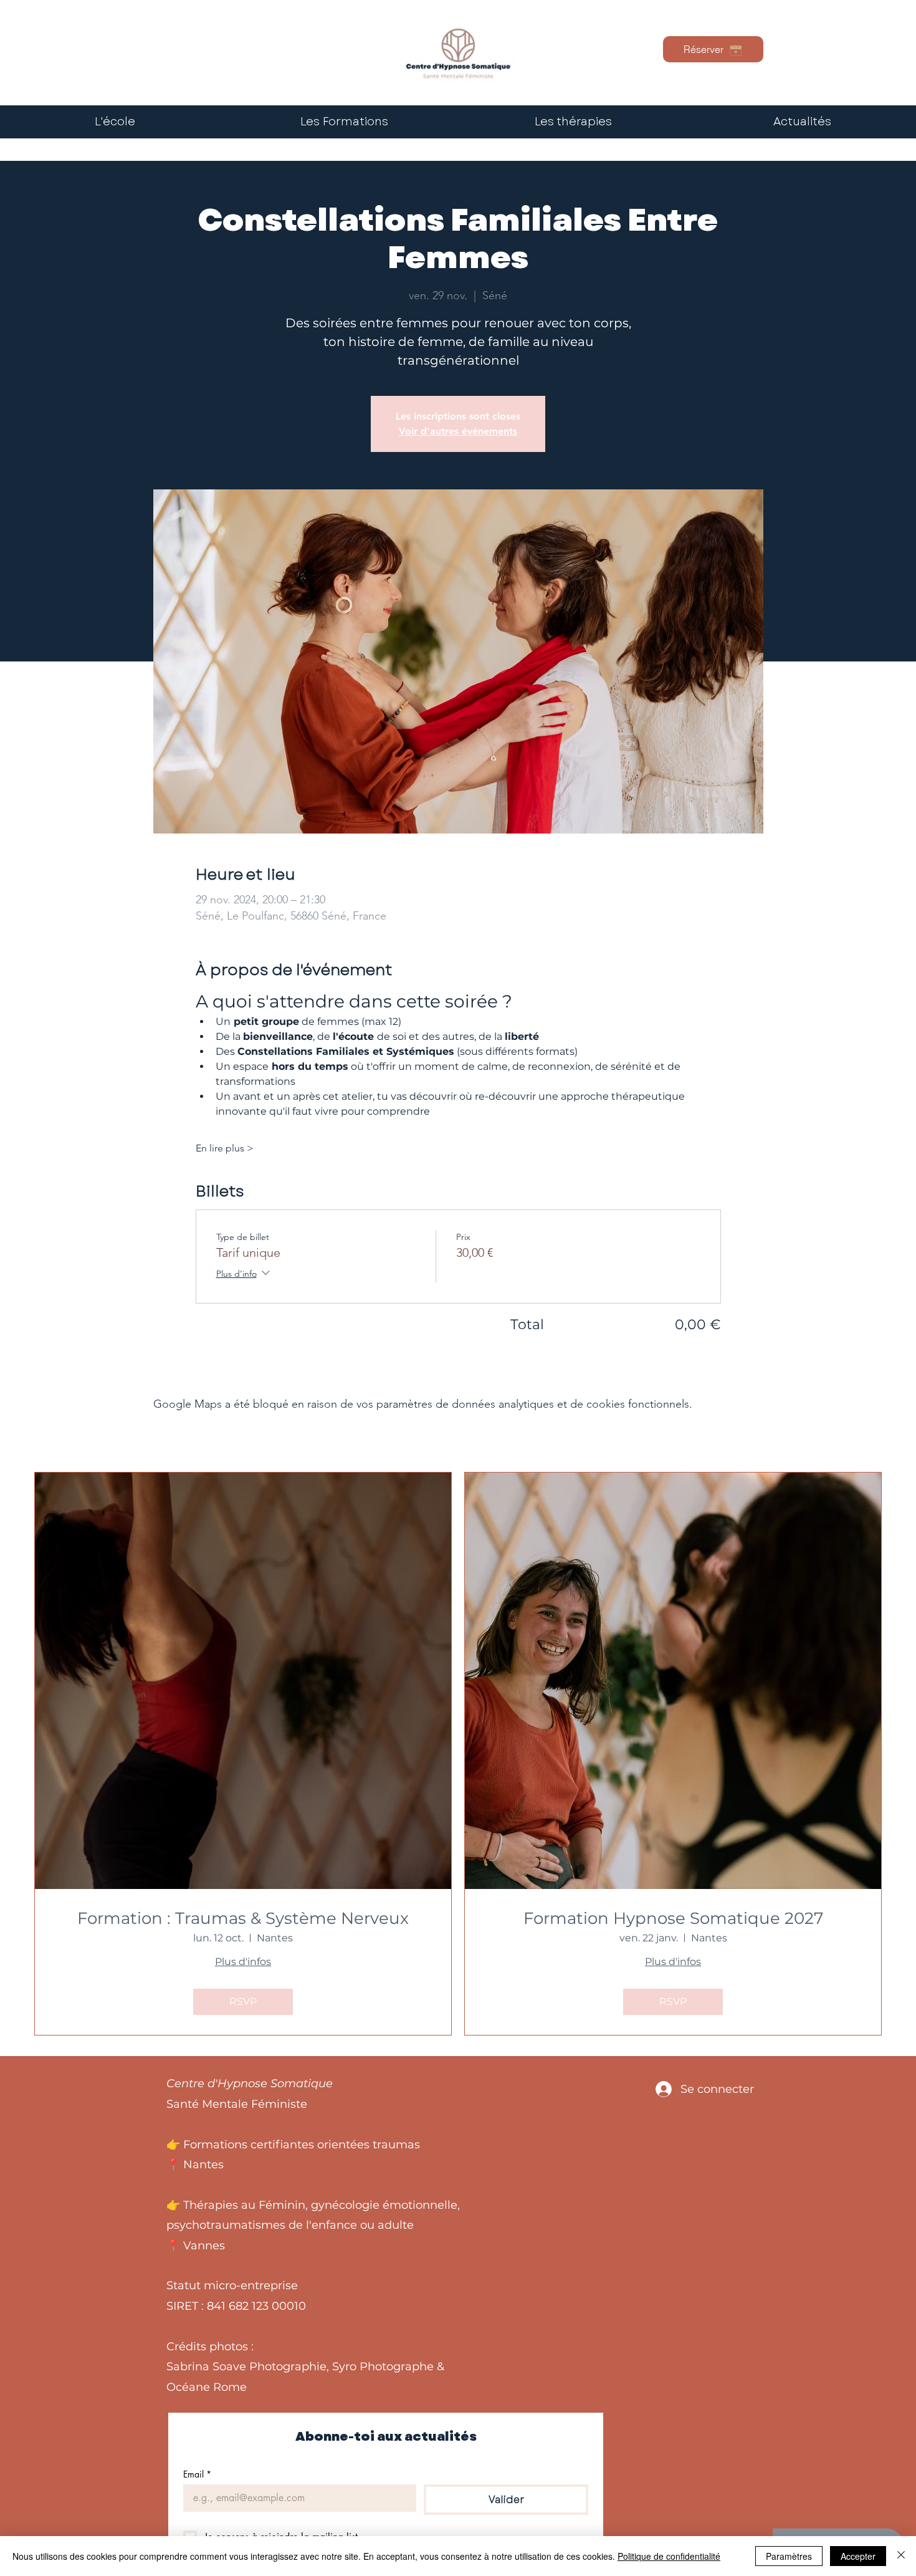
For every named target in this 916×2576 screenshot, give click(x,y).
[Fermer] (901, 2556)
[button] (573, 122)
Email (197, 2474)
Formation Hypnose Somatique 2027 (673, 1919)
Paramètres (789, 2556)
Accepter (858, 2556)
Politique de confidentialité (669, 2556)
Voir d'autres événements (458, 431)
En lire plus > (225, 1148)
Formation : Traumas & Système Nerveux (243, 1919)
